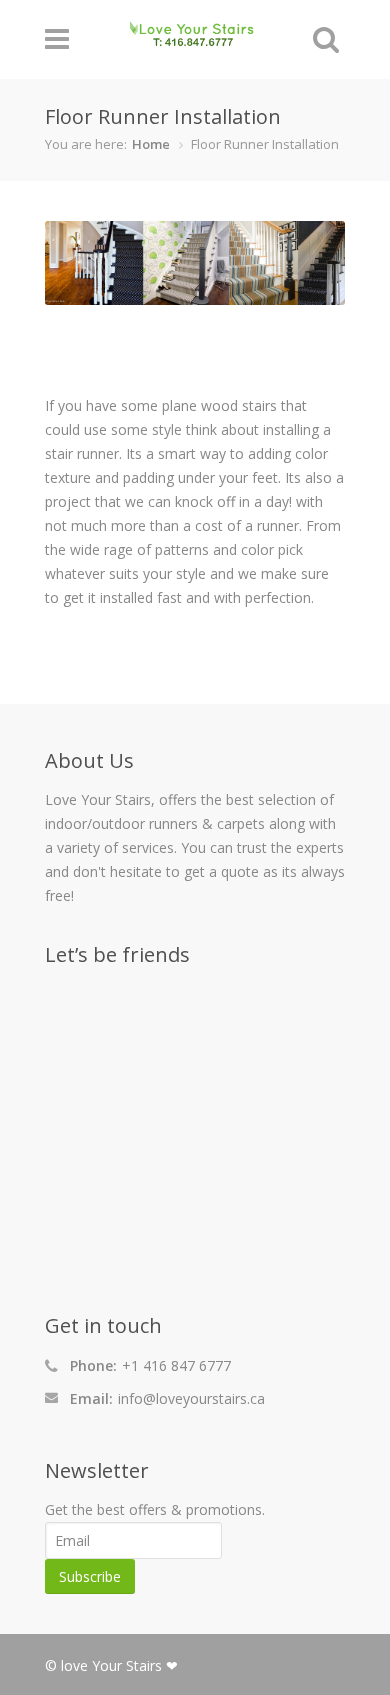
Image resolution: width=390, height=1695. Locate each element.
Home (151, 144)
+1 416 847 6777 (176, 1365)
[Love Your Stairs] (192, 37)
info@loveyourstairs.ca (191, 1398)
